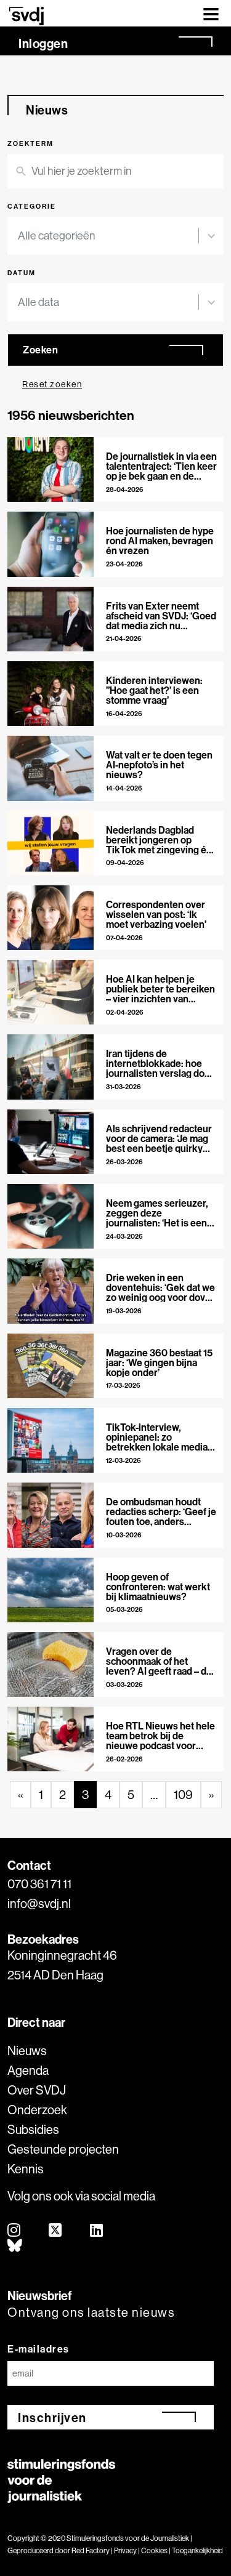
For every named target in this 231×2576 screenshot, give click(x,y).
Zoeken (40, 350)
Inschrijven (52, 2417)
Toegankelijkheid (197, 2550)
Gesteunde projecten (63, 2149)
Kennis (26, 2169)
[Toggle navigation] (211, 13)
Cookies (154, 2550)
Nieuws (27, 2051)
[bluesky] (15, 2246)
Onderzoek (37, 2110)
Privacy (125, 2550)
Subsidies (33, 2129)
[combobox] (108, 236)
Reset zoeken (52, 384)
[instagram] (14, 2231)
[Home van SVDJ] (26, 16)
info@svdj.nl (39, 1903)
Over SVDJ (37, 2090)
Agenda (28, 2070)
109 (183, 1794)
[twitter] (56, 2231)
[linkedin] (97, 2231)
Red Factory (91, 2550)
